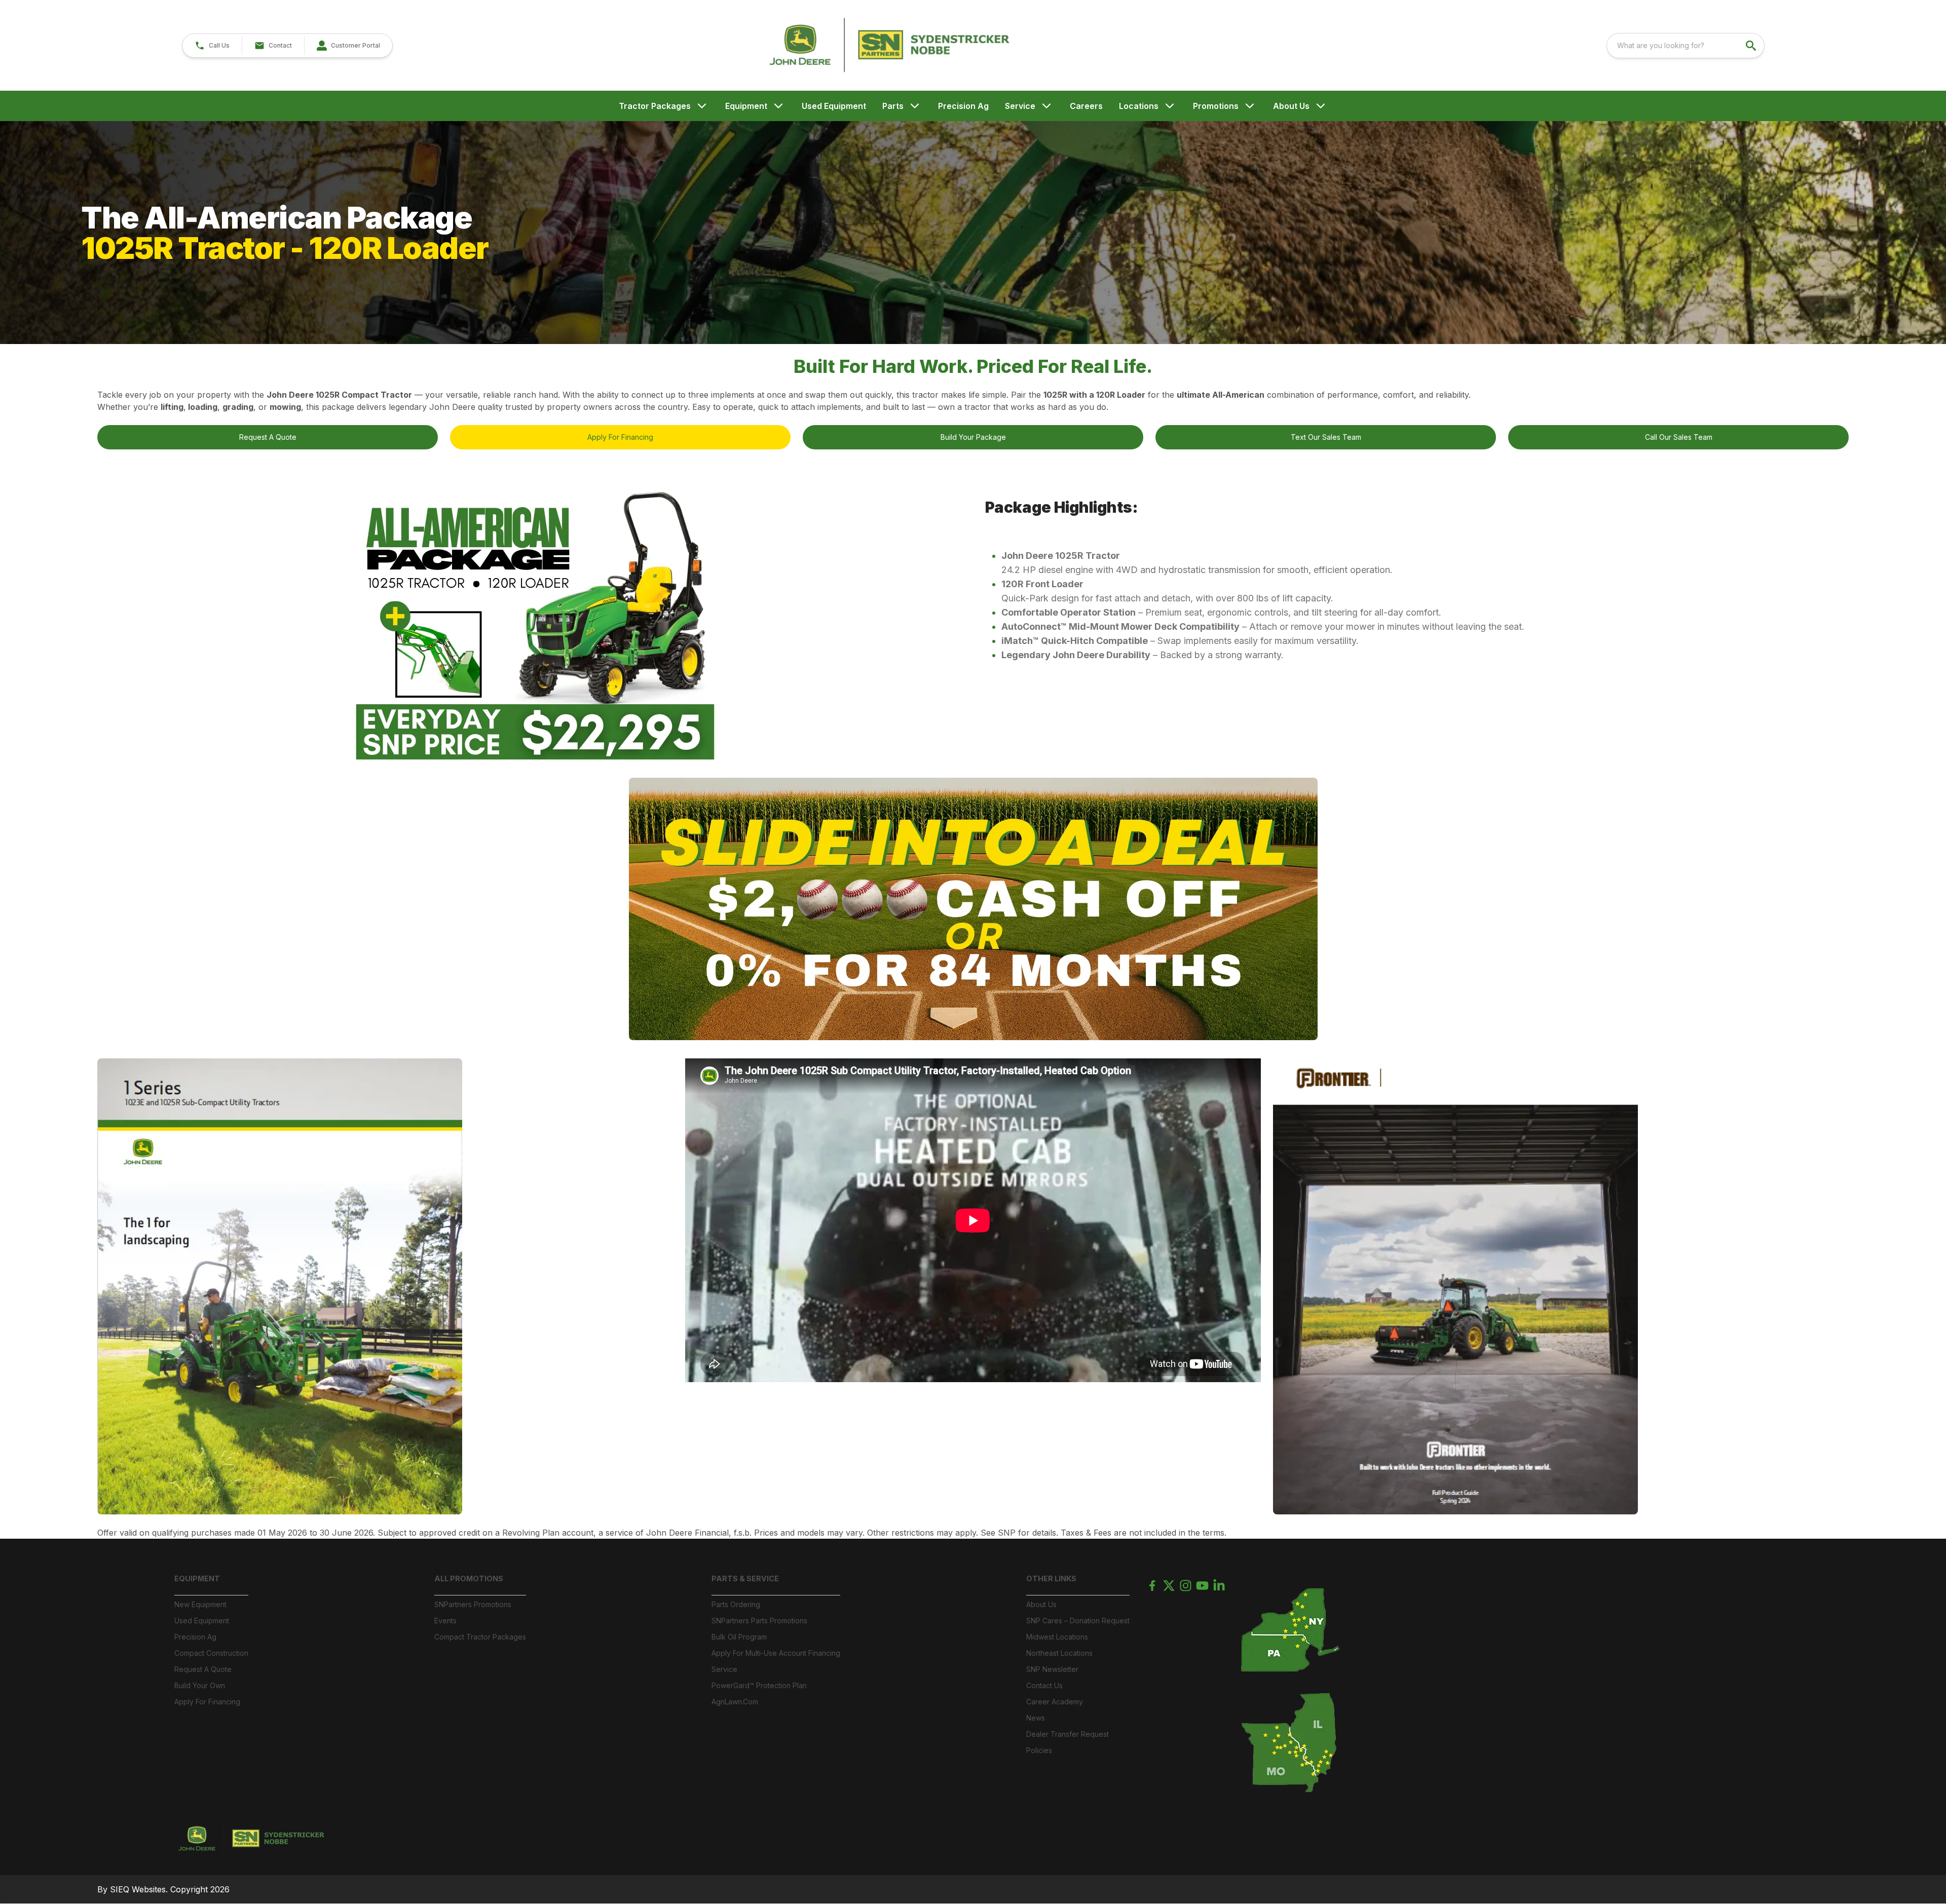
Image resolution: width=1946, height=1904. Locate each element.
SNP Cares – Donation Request (1078, 1621)
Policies (1039, 1750)
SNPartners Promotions (473, 1604)
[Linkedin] (1219, 1586)
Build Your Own (200, 1685)
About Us (1291, 106)
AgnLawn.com (735, 1702)
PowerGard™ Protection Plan (759, 1685)
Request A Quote (268, 437)
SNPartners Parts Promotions (759, 1621)
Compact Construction (211, 1653)
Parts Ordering (736, 1604)
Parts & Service (745, 1578)
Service (1020, 106)
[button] (212, 46)
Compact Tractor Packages (480, 1637)
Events (445, 1621)
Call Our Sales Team (1679, 437)
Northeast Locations (1059, 1653)
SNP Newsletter (1052, 1669)
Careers (1086, 106)
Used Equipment (834, 106)
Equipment (746, 106)
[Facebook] (1152, 1586)
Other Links (1051, 1578)
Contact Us (1044, 1685)
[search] (1752, 46)
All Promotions (469, 1578)
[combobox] (1686, 46)
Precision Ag (963, 106)
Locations (1139, 106)
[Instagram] (1186, 1586)
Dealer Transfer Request (1068, 1734)
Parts (893, 106)
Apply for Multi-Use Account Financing (776, 1653)
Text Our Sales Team (1326, 437)
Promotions (1216, 106)
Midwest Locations (1057, 1637)
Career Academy (1055, 1702)
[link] (348, 46)
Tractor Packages (655, 106)
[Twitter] (1169, 1586)
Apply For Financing (620, 437)
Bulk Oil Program (739, 1637)
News (1036, 1718)
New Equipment (200, 1604)
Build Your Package (973, 437)
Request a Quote (203, 1669)
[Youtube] (1202, 1586)
